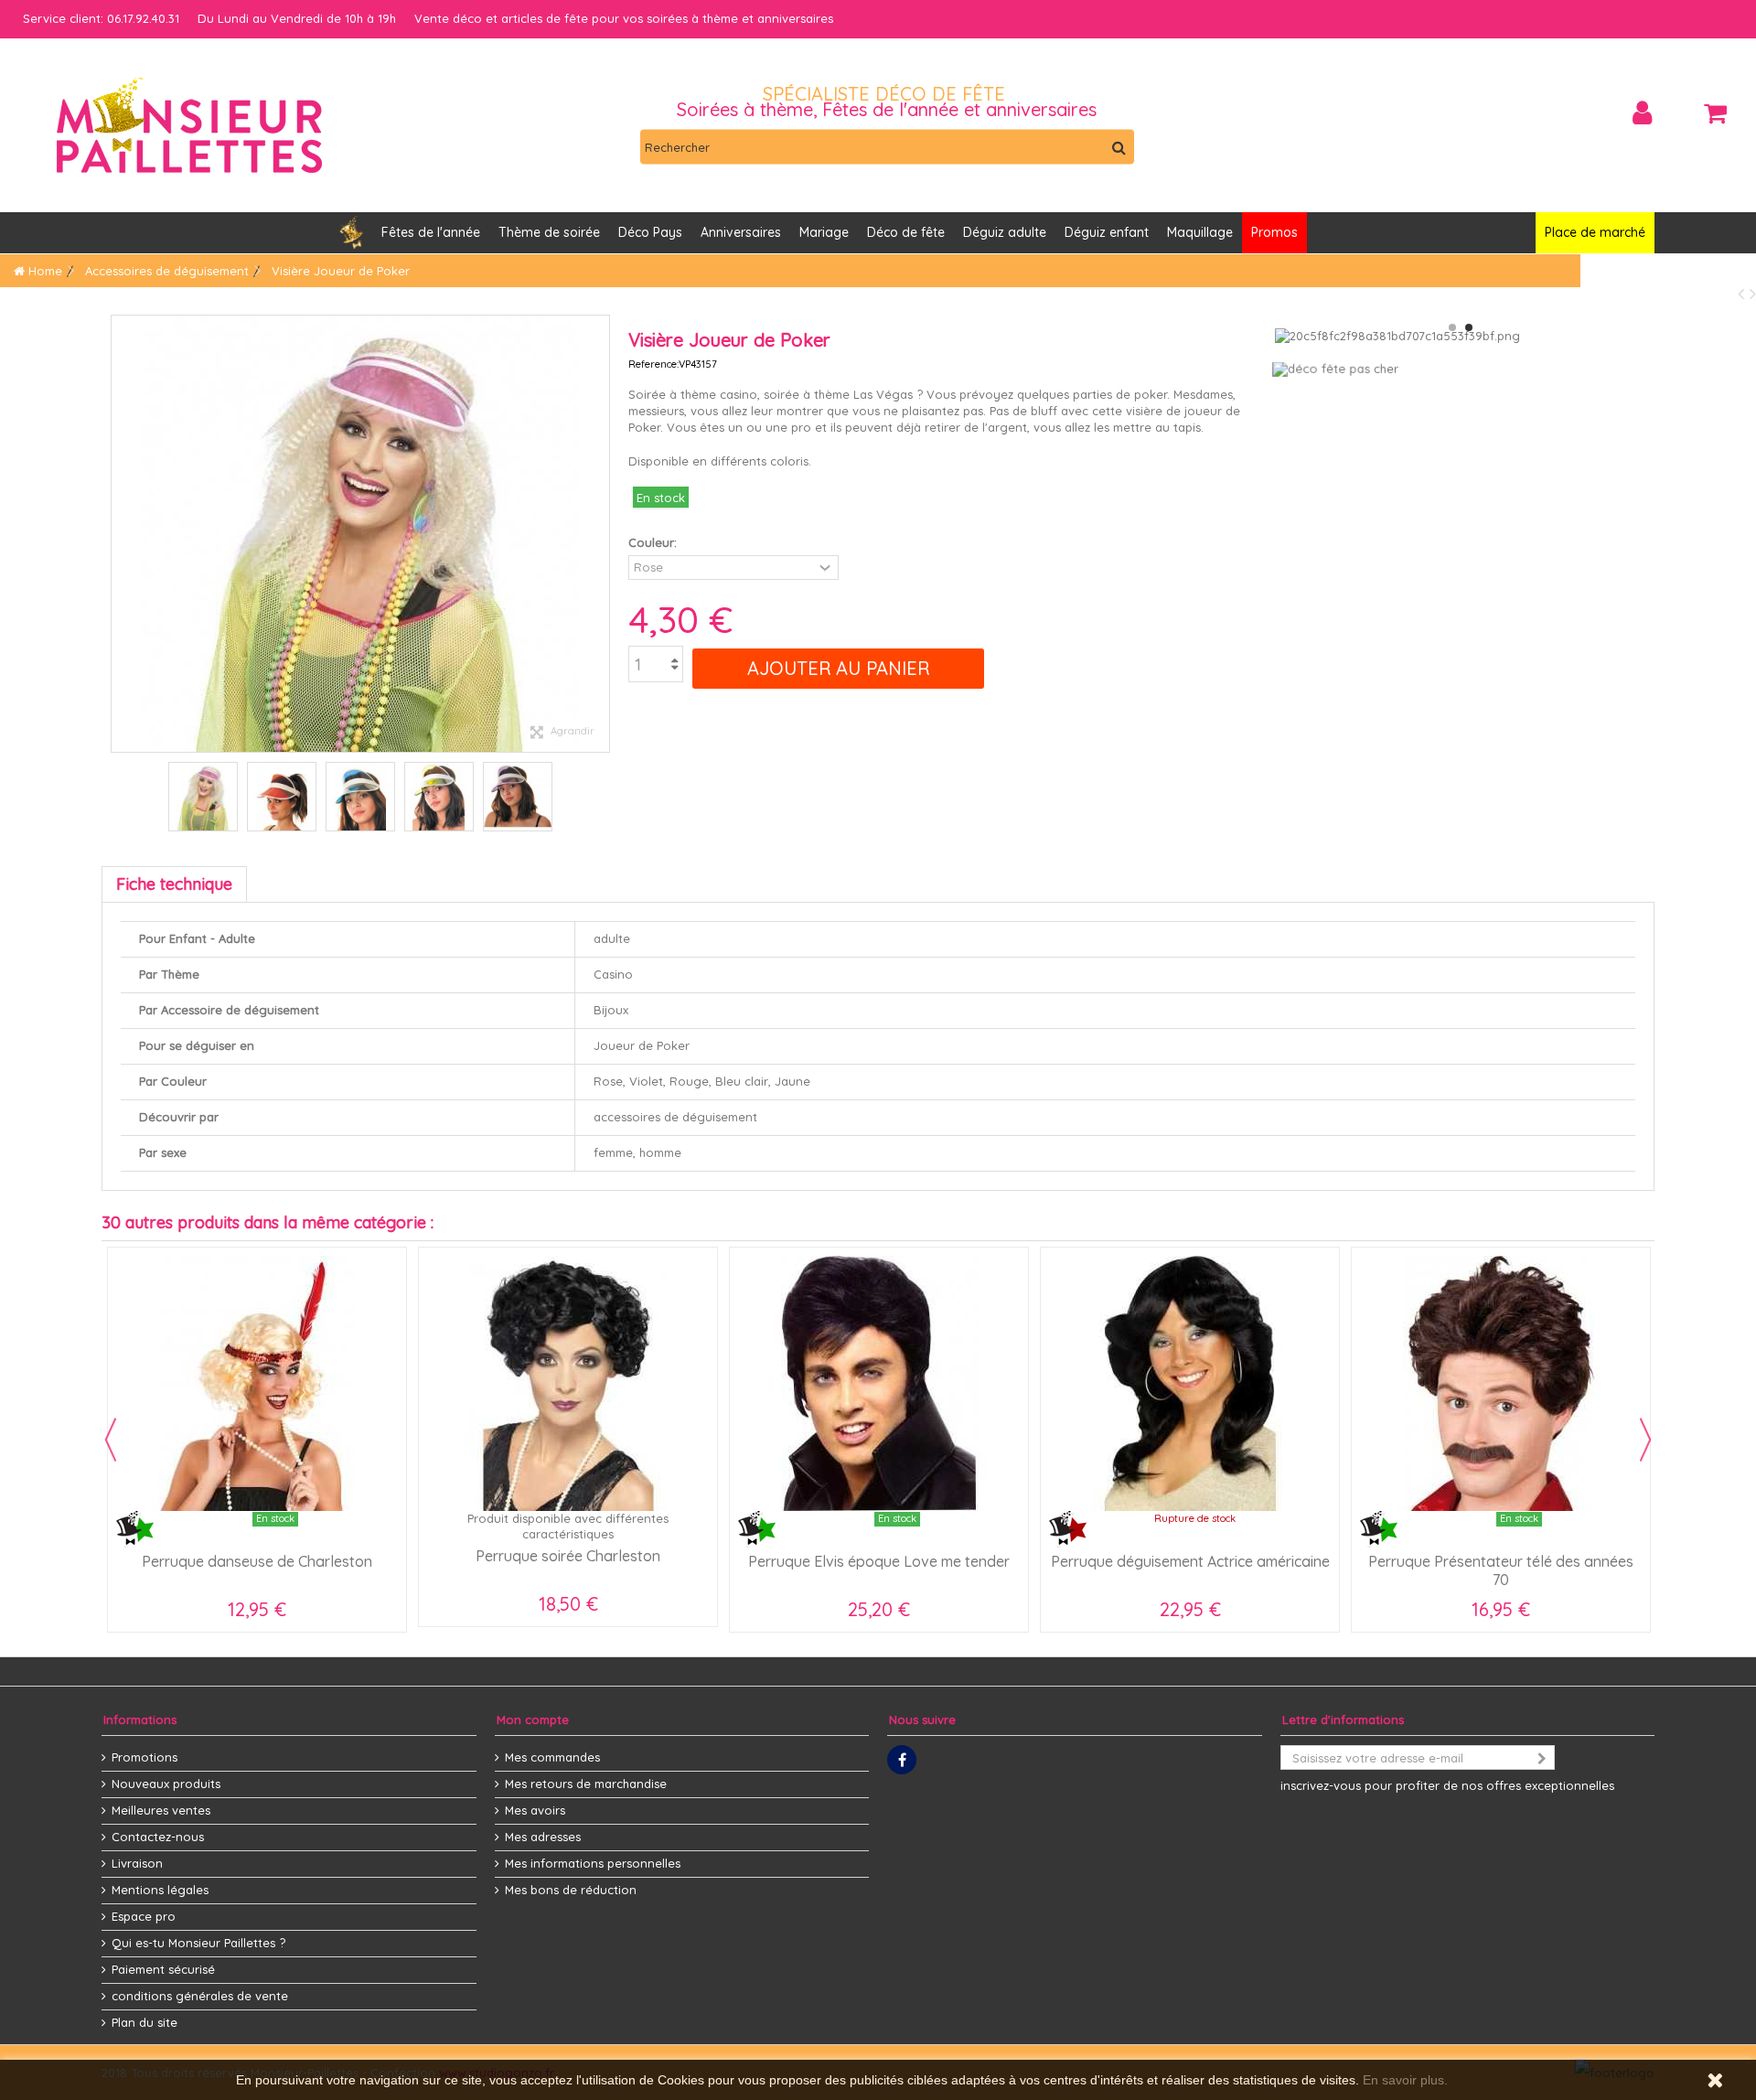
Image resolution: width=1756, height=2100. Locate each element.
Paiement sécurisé (163, 1969)
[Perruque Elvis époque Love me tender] (879, 1383)
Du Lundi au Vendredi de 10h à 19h (297, 18)
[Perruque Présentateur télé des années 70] (1501, 1383)
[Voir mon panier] (1715, 113)
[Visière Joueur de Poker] (360, 797)
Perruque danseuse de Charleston (257, 1561)
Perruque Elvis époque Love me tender (879, 1561)
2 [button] (1469, 327)
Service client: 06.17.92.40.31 (101, 18)
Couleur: (654, 542)
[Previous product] (1744, 293)
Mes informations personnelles (593, 1863)
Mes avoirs (535, 1810)
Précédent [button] (121, 534)
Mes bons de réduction (571, 1890)
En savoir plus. (1405, 2080)
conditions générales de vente (200, 1996)
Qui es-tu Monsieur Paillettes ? (198, 1943)
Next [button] (1645, 1440)
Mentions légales (160, 1890)
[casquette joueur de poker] (282, 797)
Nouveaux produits (166, 1784)
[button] (741, 233)
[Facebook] (902, 1760)
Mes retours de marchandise (586, 1784)
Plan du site (145, 2022)
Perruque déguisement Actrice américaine (1190, 1561)
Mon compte (533, 1720)
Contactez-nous (158, 1837)
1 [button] (1452, 327)
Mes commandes (552, 1757)
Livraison (137, 1863)
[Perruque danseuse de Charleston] (257, 1383)
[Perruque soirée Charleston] (568, 1383)
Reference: (653, 364)
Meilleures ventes (161, 1810)
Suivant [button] (600, 534)
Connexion (1642, 113)
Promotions (145, 1757)
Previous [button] (111, 1440)
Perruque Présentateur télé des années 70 (1501, 1570)
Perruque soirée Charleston (568, 1556)
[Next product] (1753, 293)
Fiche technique (174, 884)
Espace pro (144, 1916)
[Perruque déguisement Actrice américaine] (1190, 1383)
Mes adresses (543, 1837)
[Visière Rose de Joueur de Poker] (203, 797)
